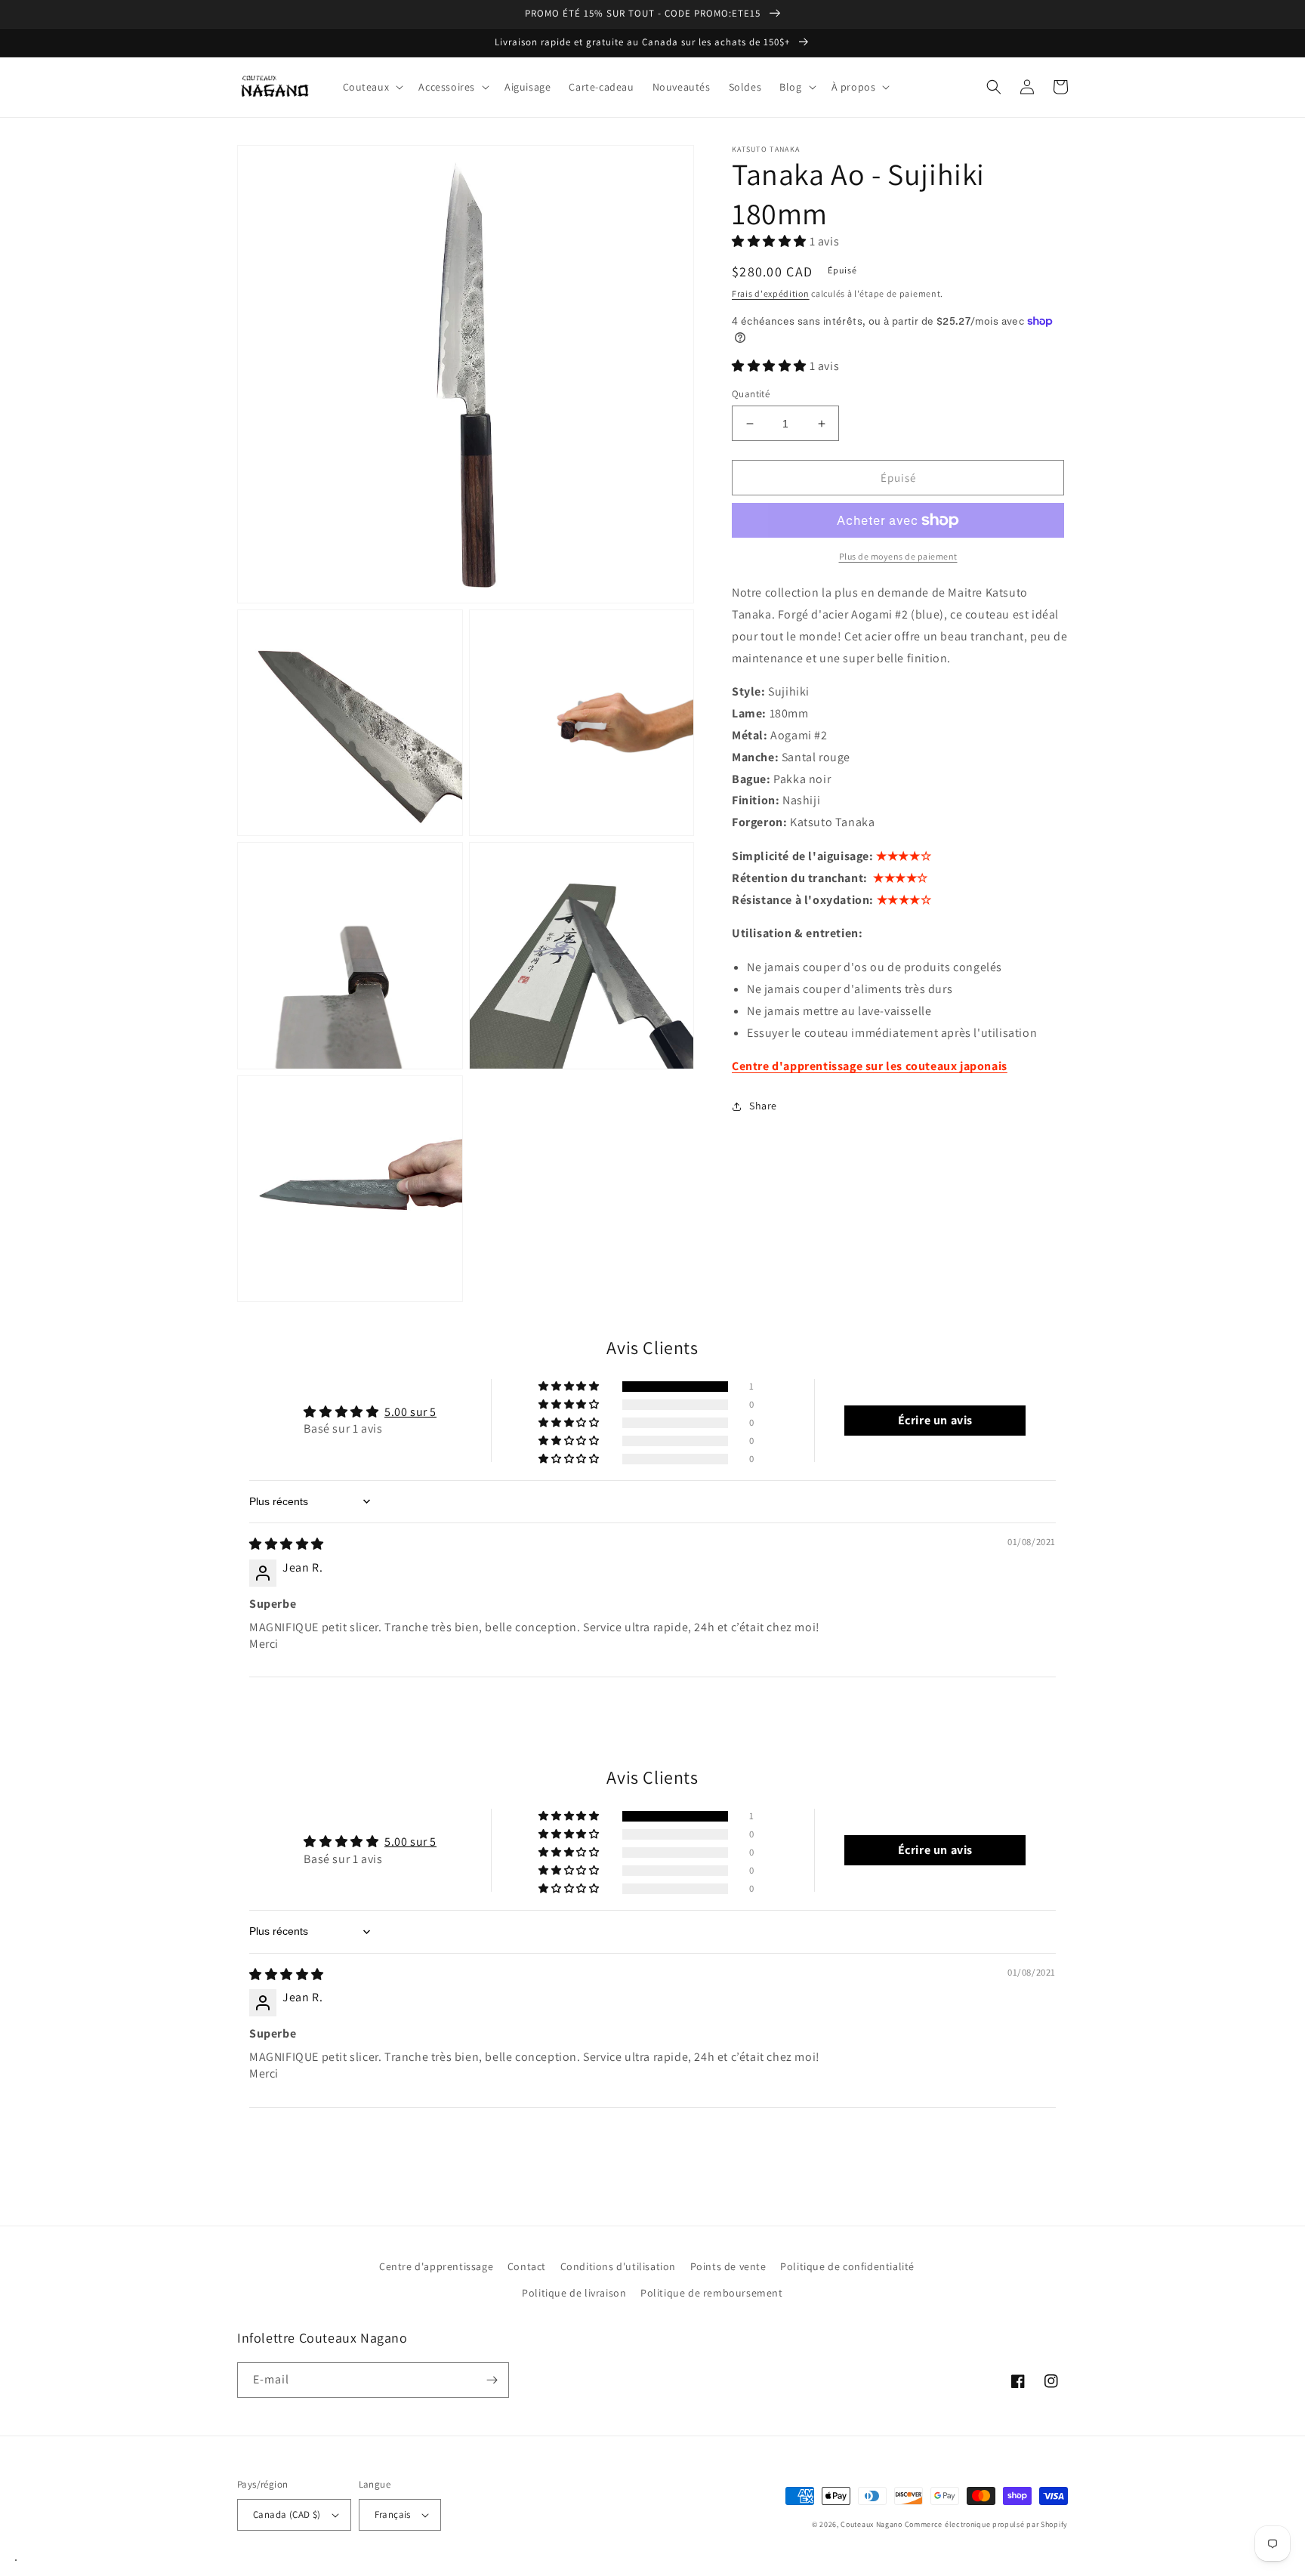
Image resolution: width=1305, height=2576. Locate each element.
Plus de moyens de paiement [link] (898, 556)
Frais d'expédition (771, 293)
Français (393, 2514)
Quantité (751, 394)
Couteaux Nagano (872, 2524)
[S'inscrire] (492, 2380)
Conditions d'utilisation (618, 2266)
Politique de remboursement (712, 2293)
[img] (287, 1544)
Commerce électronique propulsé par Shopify (986, 2524)
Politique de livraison (574, 2293)
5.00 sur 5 (410, 1412)
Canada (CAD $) (287, 2514)
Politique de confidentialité (847, 2266)
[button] (372, 87)
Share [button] (763, 1106)
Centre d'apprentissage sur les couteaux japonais (870, 1066)
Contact (527, 2266)
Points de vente (728, 2266)
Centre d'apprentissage (436, 2266)
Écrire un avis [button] (935, 1420)
